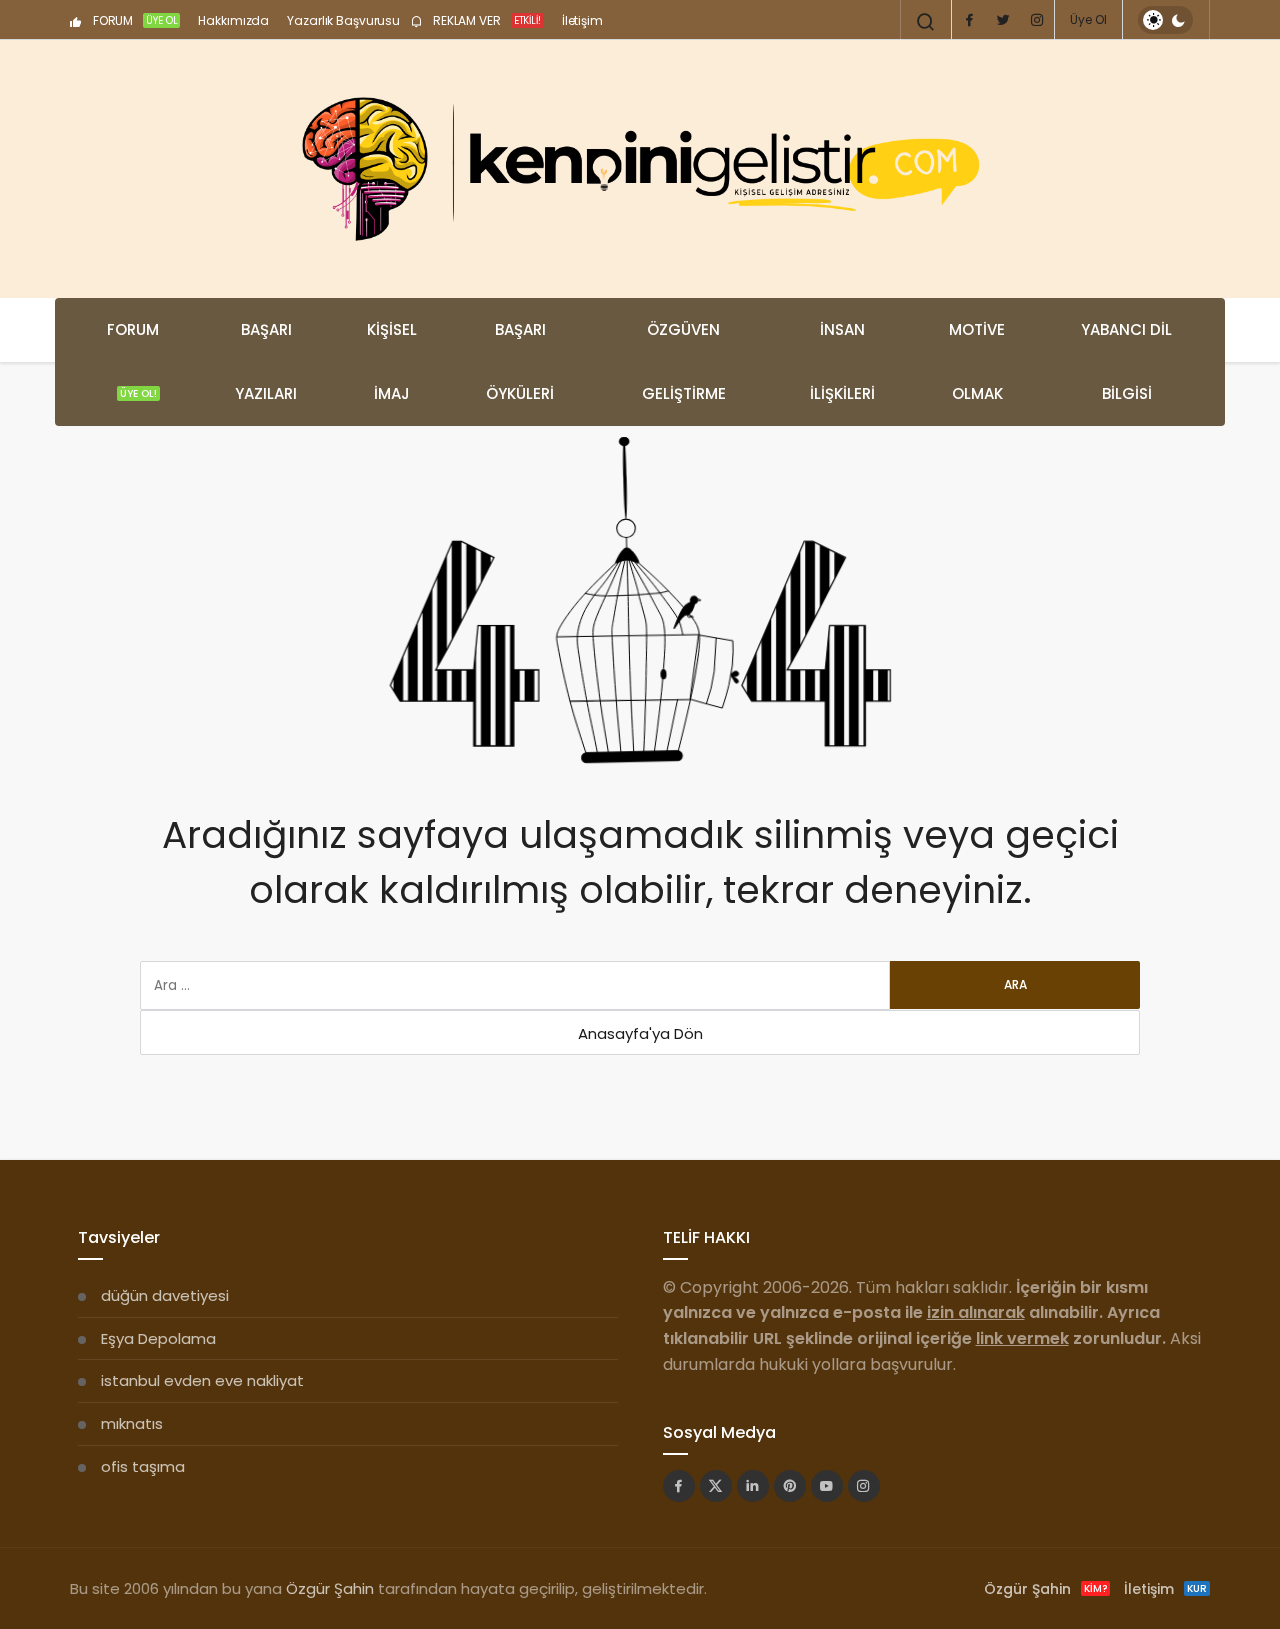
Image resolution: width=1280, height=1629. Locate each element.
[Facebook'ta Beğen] (679, 1486)
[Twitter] (1003, 20)
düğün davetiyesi (165, 1295)
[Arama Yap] (926, 22)
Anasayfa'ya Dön (640, 1033)
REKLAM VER (485, 20)
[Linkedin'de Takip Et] (753, 1486)
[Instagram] (1037, 20)
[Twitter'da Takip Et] (716, 1486)
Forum (133, 360)
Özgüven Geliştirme (684, 361)
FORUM (134, 20)
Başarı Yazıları (266, 361)
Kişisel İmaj (392, 361)
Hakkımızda (233, 20)
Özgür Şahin (330, 1588)
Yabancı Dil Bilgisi (1126, 361)
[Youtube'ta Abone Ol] (827, 1486)
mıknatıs (132, 1423)
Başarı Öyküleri (520, 361)
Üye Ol (1088, 19)
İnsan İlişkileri (842, 361)
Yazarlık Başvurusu (343, 20)
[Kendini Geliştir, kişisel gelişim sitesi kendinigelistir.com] (640, 169)
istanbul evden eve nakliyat (202, 1380)
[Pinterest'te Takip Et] (790, 1486)
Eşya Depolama (158, 1338)
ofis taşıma (143, 1466)
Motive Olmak (977, 361)
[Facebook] (969, 20)
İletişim (582, 20)
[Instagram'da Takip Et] (864, 1486)
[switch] (1165, 20)
